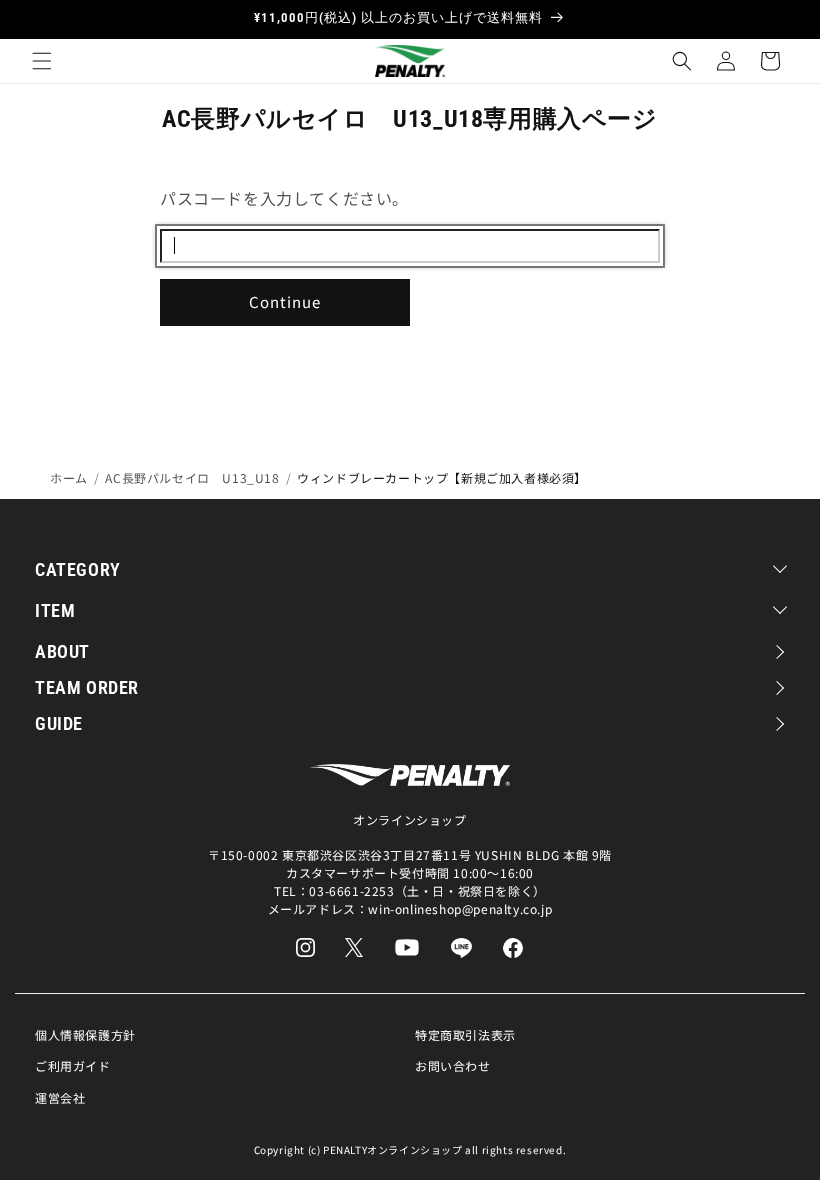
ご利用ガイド (73, 1065)
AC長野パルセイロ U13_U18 (192, 477)
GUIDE (59, 723)
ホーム (69, 477)
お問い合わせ (453, 1065)
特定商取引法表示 (465, 1034)
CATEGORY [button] (78, 569)
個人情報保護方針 (85, 1034)
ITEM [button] (55, 610)
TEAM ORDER (87, 687)
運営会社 (60, 1097)
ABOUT (62, 651)
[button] (42, 61)
